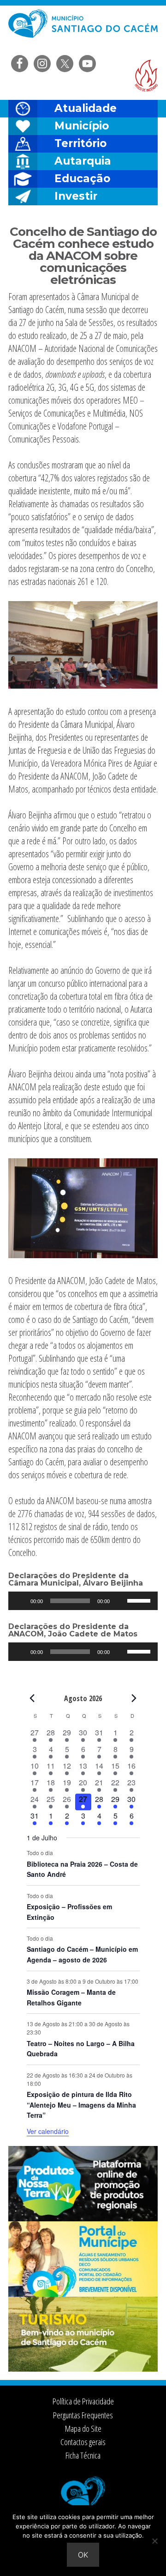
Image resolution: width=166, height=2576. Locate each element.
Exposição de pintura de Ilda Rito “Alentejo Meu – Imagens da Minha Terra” (81, 2105)
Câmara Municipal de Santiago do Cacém (83, 30)
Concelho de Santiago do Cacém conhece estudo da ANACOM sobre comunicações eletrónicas (83, 256)
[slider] (140, 1600)
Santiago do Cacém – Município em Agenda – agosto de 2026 (82, 1954)
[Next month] (134, 1698)
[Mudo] (120, 1601)
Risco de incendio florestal (146, 76)
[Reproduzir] (20, 1601)
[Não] (154, 2541)
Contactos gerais (83, 2442)
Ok (83, 2555)
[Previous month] (32, 1698)
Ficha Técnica (83, 2455)
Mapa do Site (83, 2428)
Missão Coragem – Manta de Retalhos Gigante (71, 1997)
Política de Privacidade (83, 2401)
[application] (83, 1601)
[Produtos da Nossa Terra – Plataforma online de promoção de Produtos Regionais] (83, 2219)
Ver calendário (48, 2131)
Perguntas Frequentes (83, 2415)
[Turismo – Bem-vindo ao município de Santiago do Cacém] (83, 2369)
